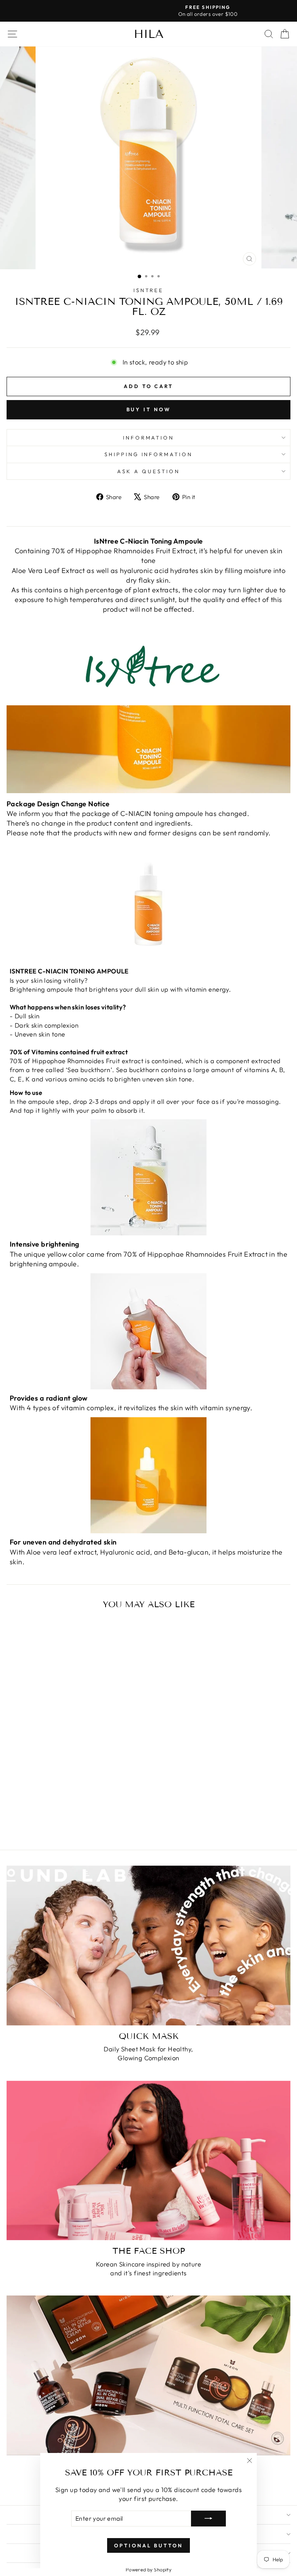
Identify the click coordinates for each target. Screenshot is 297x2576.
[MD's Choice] (148, 2375)
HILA (149, 34)
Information (149, 438)
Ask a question (148, 471)
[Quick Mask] (148, 1946)
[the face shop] (148, 2161)
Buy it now (149, 409)
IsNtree (149, 290)
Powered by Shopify (148, 2569)
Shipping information (149, 454)
